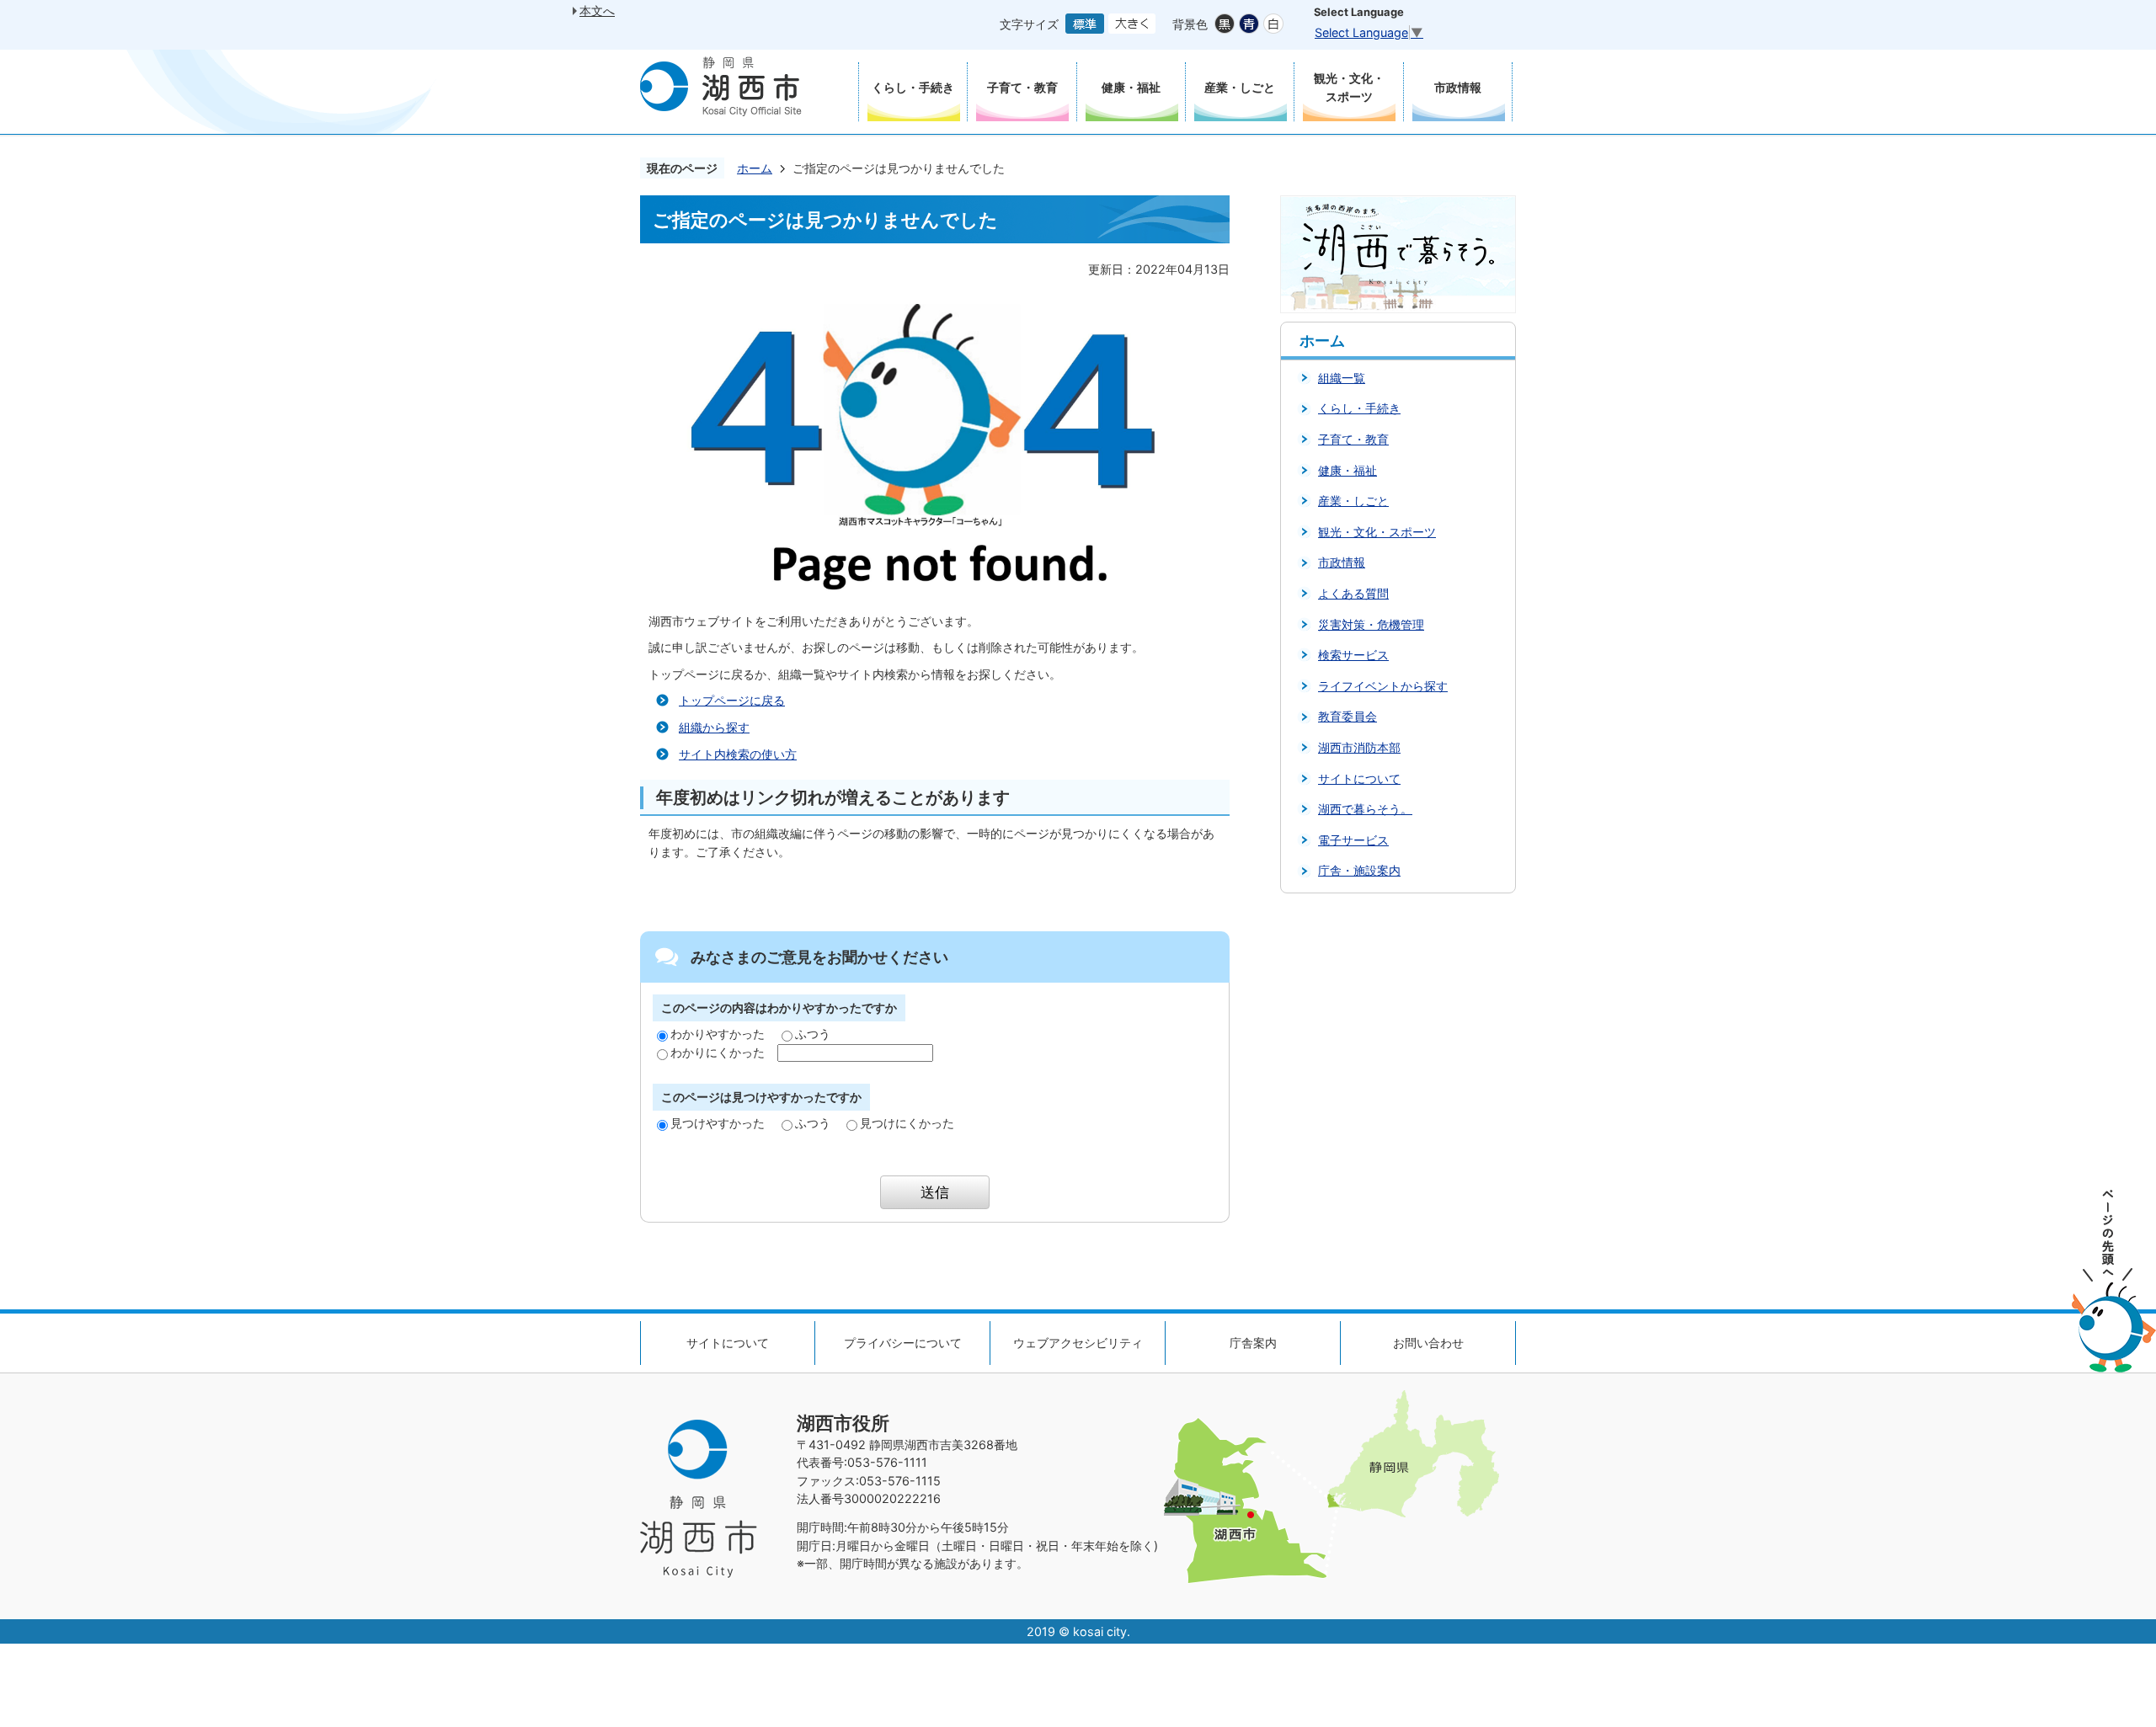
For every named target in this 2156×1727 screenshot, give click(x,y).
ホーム (755, 168)
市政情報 (1342, 562)
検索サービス (1353, 655)
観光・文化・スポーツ (1377, 532)
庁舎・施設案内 (1359, 870)
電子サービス (1353, 840)
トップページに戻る (732, 700)
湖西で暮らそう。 (1365, 809)
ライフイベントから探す (1383, 686)
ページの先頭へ (2114, 1281)
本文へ (597, 11)
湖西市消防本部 (1359, 747)
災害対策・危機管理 (1371, 624)
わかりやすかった (718, 1034)
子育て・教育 (1353, 439)
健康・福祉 (1347, 470)
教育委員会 (1347, 716)
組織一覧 (1342, 378)
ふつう (813, 1034)
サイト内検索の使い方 (738, 754)
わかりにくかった (718, 1052)
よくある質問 (1353, 593)
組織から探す (714, 727)
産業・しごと (1353, 501)
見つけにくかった (907, 1123)
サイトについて (1359, 778)
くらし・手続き (1359, 408)
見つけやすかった (718, 1123)
